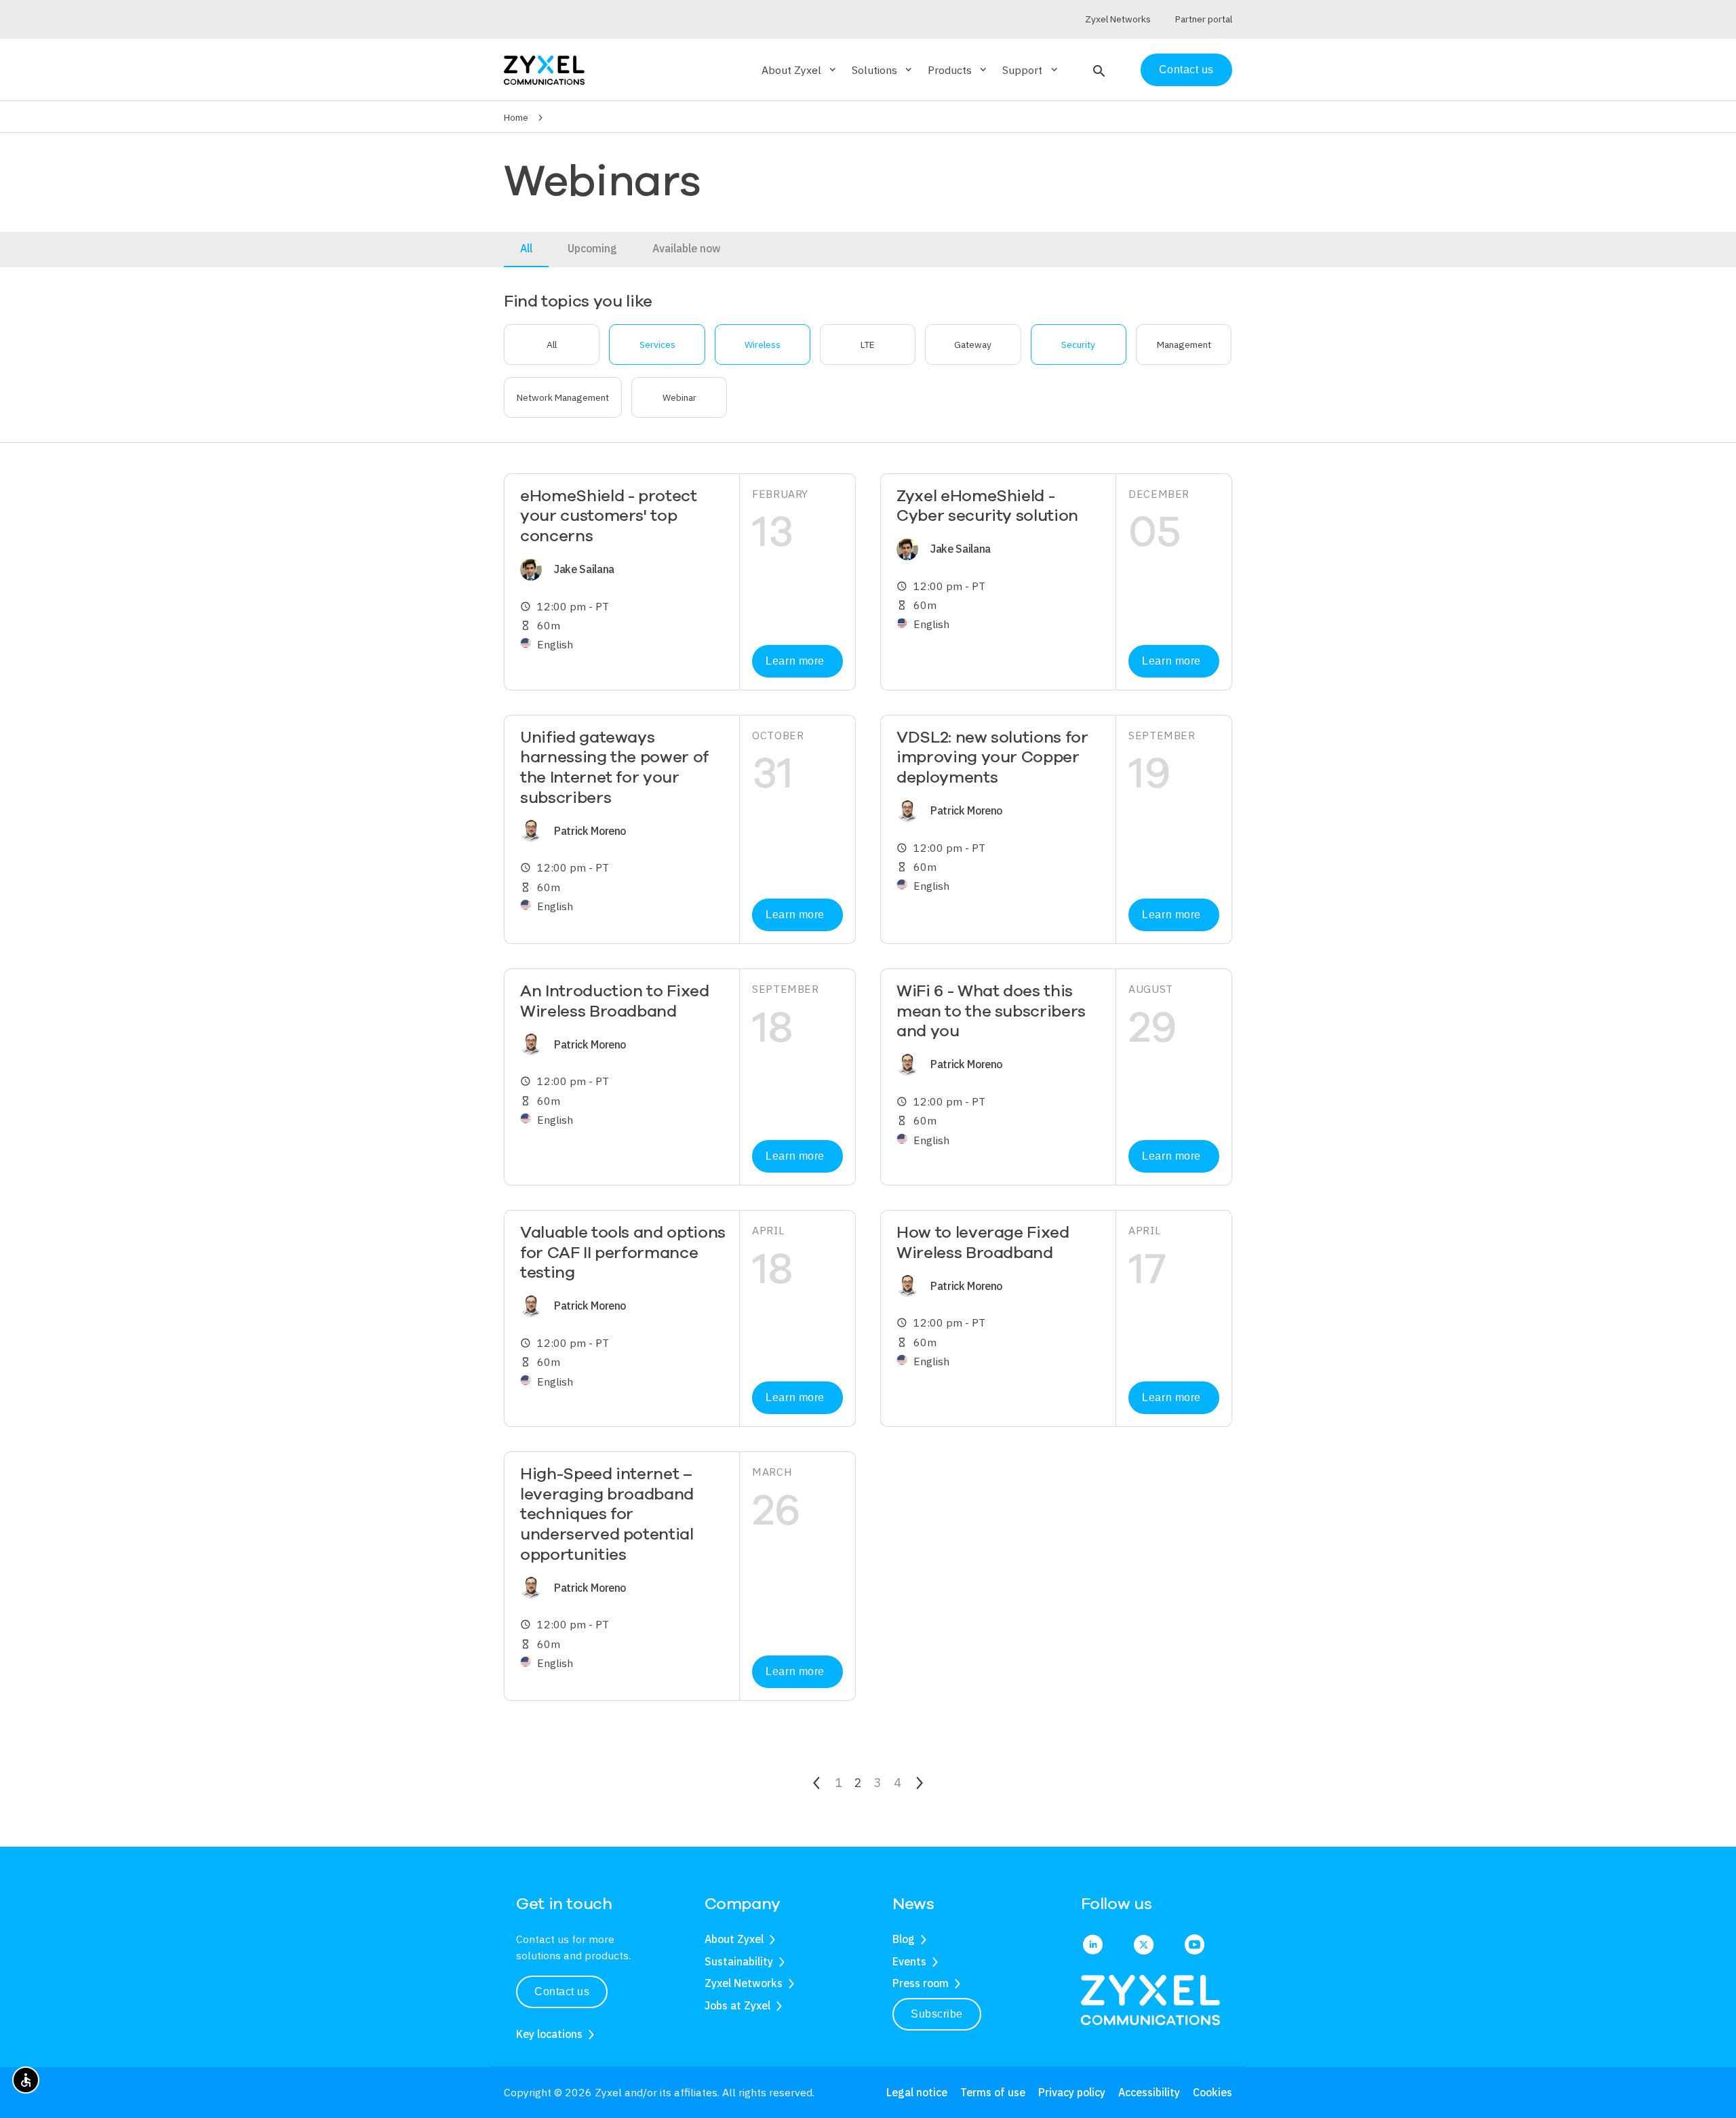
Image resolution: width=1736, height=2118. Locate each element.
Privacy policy (1072, 2092)
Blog (904, 1939)
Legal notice (917, 2092)
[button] (1098, 70)
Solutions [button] (883, 70)
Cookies (1212, 2092)
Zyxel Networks (744, 1983)
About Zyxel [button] (800, 70)
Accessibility (1149, 2092)
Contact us (1186, 70)
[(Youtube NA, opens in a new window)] (1195, 1946)
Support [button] (1031, 70)
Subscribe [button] (937, 2014)
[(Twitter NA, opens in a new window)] (1144, 1946)
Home (516, 117)
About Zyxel (734, 1939)
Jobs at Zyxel (737, 2005)
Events (909, 1961)
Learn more (795, 661)
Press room (921, 1983)
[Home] (544, 69)
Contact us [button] (562, 1992)
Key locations (549, 2034)
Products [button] (958, 70)
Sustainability (739, 1961)
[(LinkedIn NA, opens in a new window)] (1093, 1946)
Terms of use (993, 2092)
